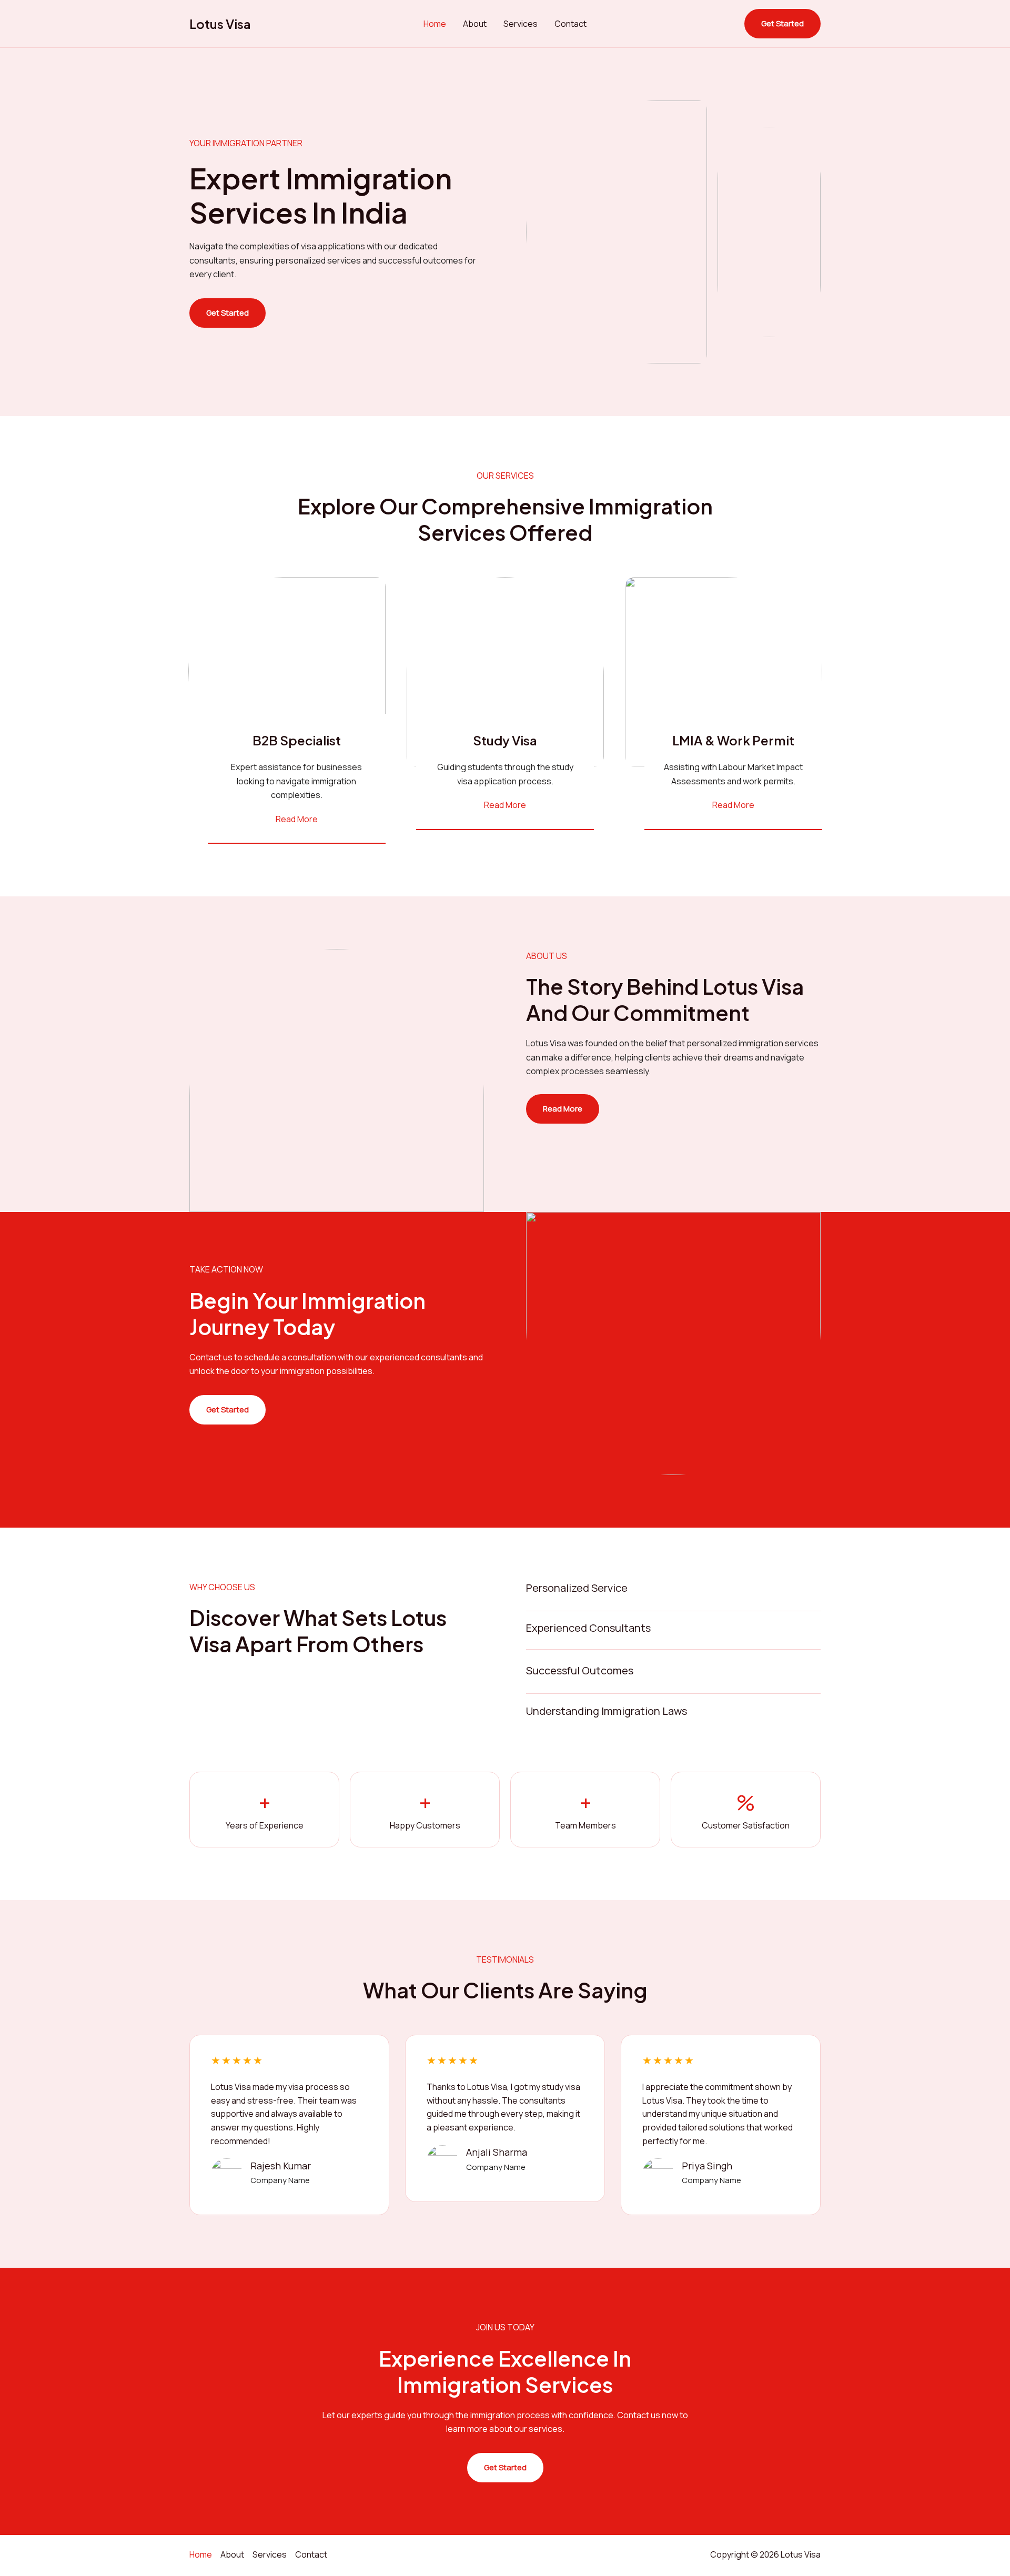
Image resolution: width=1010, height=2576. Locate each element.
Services (521, 24)
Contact (570, 24)
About (475, 24)
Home (435, 24)
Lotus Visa (220, 24)
